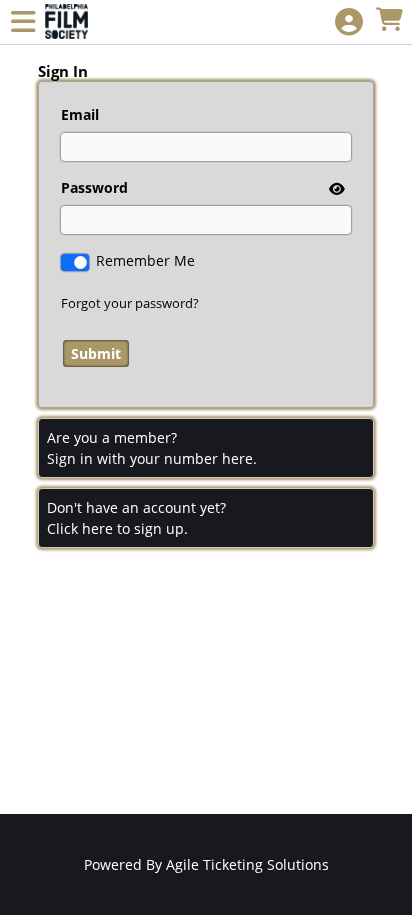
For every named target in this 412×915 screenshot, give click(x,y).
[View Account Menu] (349, 22)
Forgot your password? (130, 303)
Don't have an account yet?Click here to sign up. (136, 518)
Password (94, 187)
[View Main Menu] (23, 22)
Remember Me (145, 260)
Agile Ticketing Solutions (247, 864)
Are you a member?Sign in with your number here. (152, 448)
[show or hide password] (335, 188)
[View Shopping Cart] (389, 20)
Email (80, 114)
